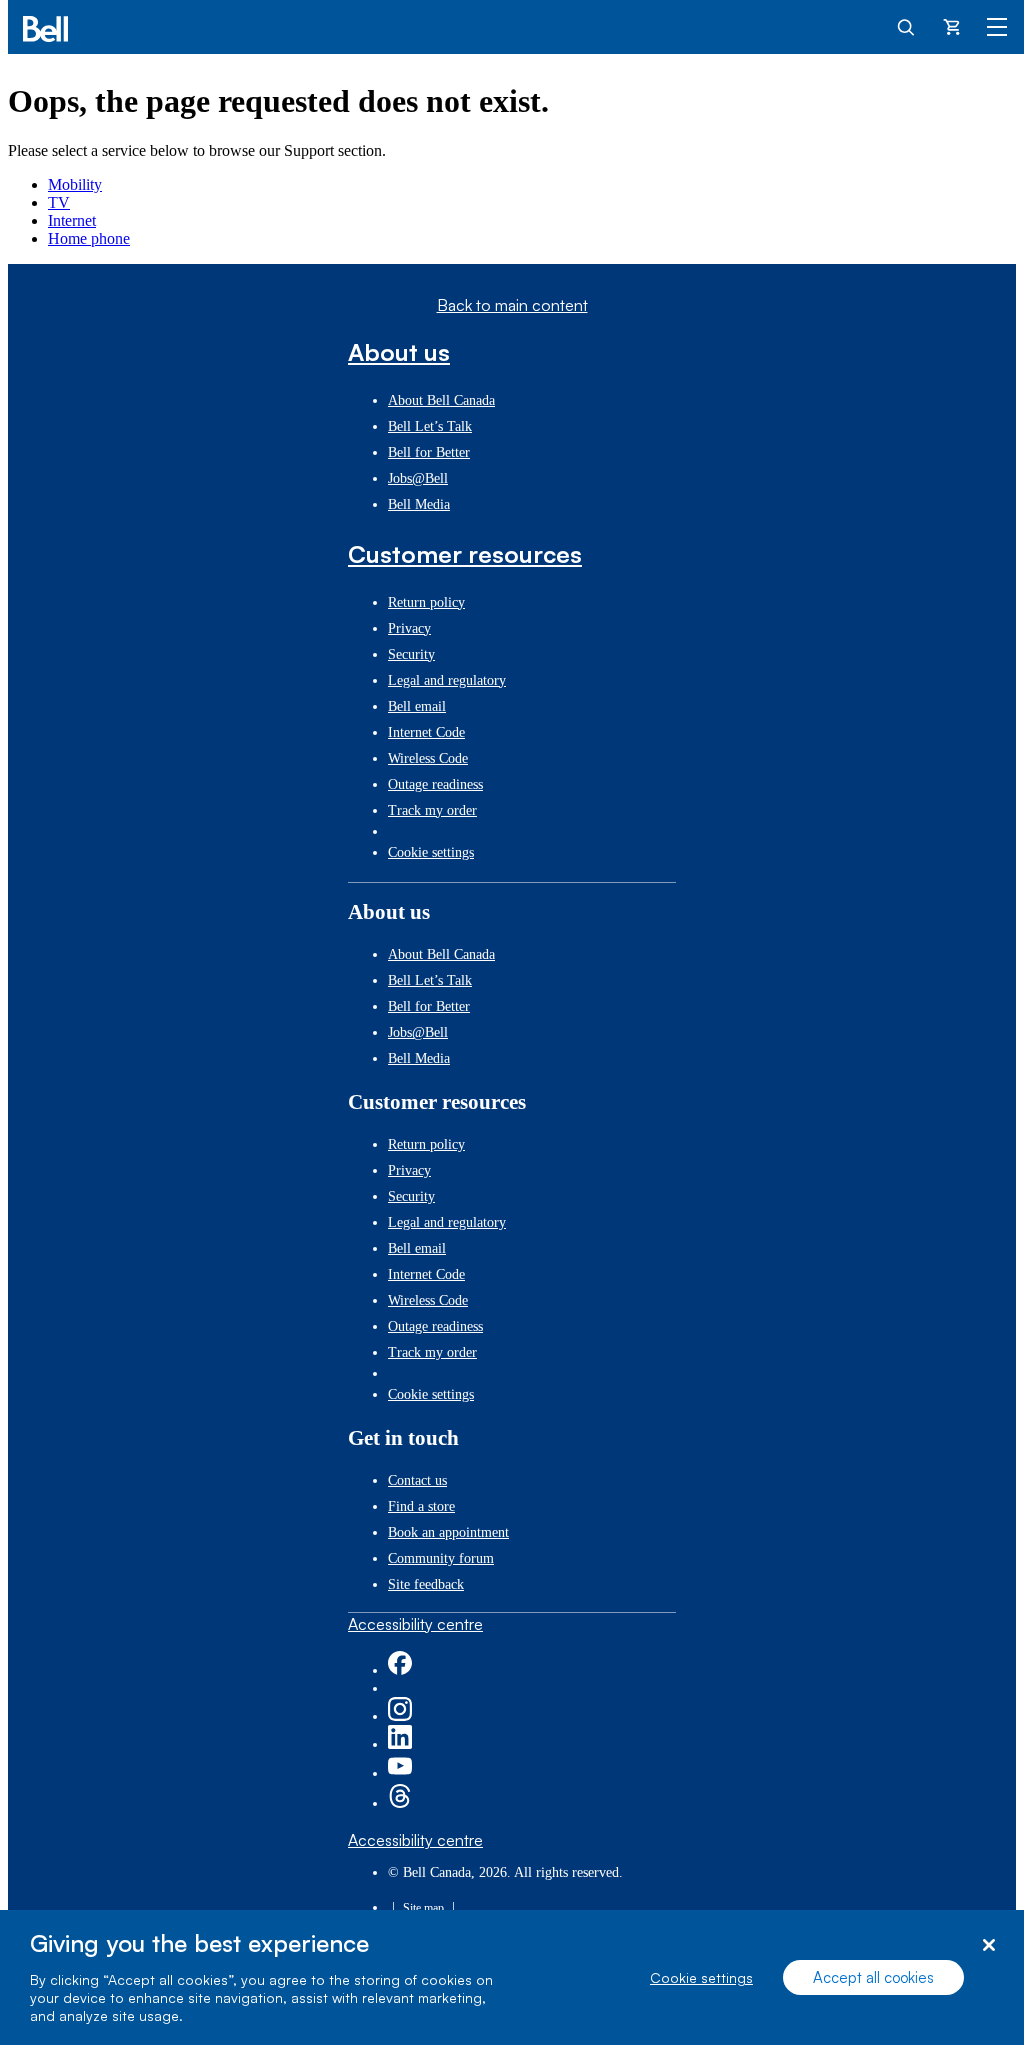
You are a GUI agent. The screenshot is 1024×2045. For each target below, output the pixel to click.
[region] (512, 1977)
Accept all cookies (873, 1977)
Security (411, 654)
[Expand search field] (907, 26)
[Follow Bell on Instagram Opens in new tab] (400, 1716)
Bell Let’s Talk (430, 426)
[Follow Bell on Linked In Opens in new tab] (400, 1744)
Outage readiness (435, 784)
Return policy (426, 602)
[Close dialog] (988, 1945)
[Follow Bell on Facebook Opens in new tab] (400, 1670)
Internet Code (426, 732)
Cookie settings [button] (431, 852)
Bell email (417, 706)
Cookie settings (701, 1977)
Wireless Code (428, 758)
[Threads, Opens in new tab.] (400, 1803)
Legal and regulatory (447, 680)
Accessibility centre (415, 1624)
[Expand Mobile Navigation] (997, 26)
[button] (512, 352)
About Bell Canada (441, 400)
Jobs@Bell (418, 478)
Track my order (432, 810)
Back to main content (512, 305)
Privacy (409, 628)
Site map (423, 1908)
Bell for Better (429, 452)
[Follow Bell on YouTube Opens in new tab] (400, 1773)
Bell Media (419, 504)
